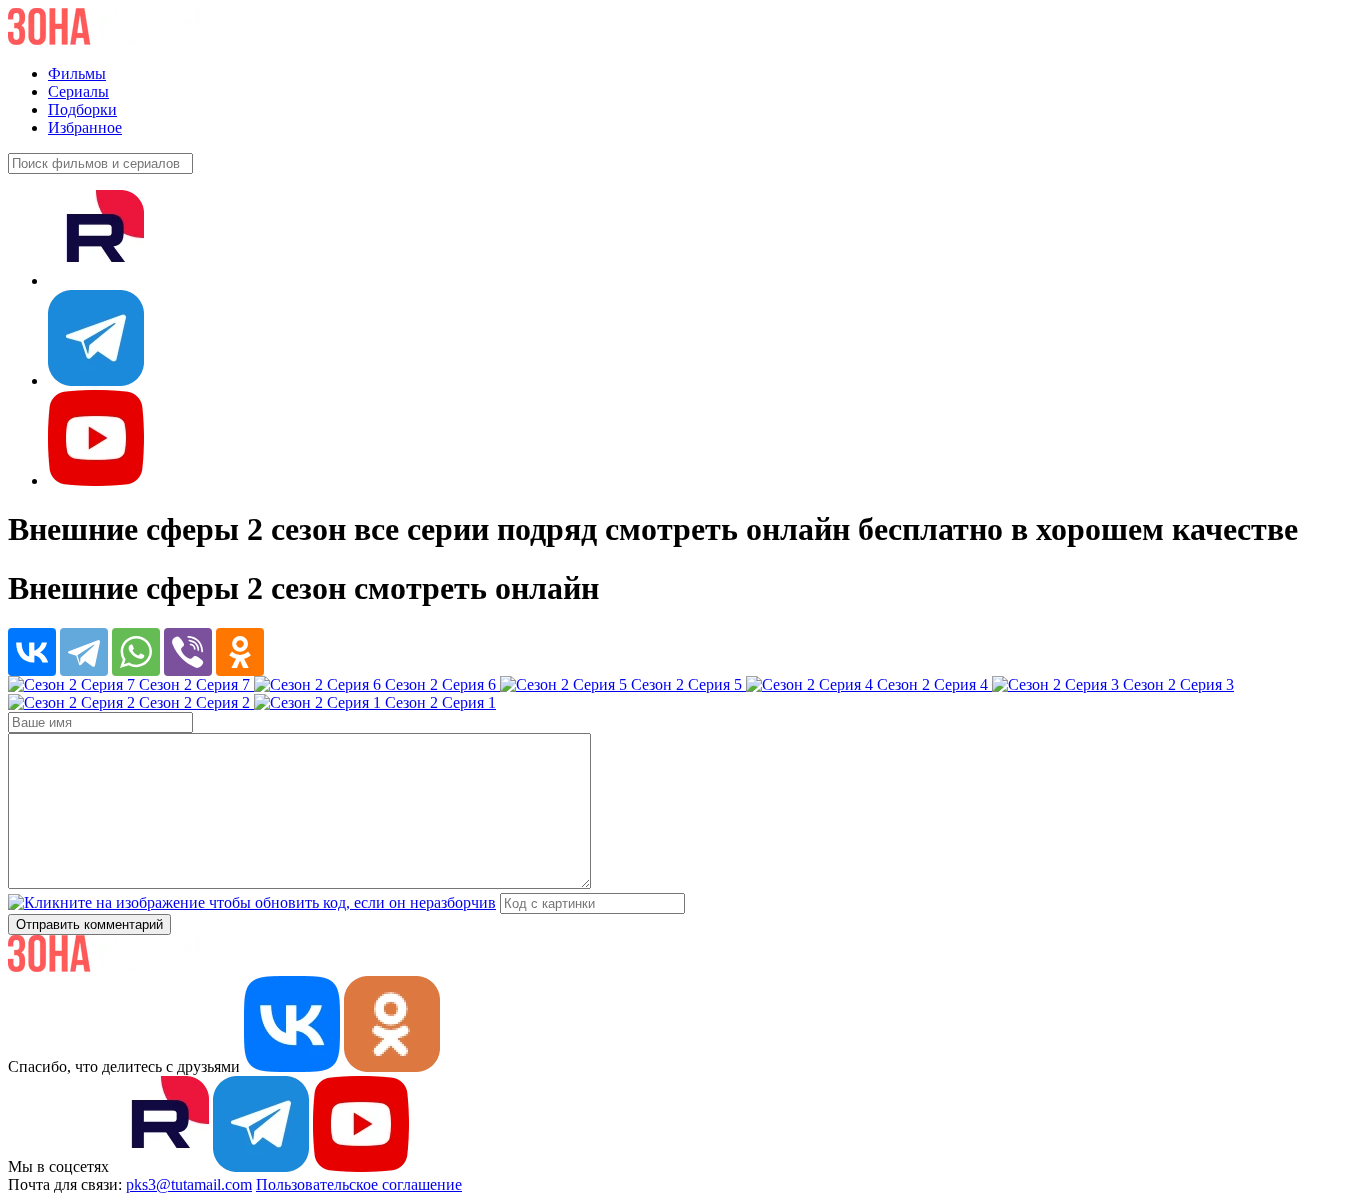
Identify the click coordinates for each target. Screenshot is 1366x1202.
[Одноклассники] (240, 652)
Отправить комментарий (89, 924)
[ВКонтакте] (32, 652)
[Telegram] (84, 652)
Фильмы (77, 73)
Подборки (82, 109)
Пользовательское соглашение (359, 1184)
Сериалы (78, 91)
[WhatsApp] (136, 652)
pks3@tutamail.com (189, 1184)
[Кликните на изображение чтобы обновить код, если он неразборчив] (252, 902)
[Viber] (188, 652)
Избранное (85, 127)
